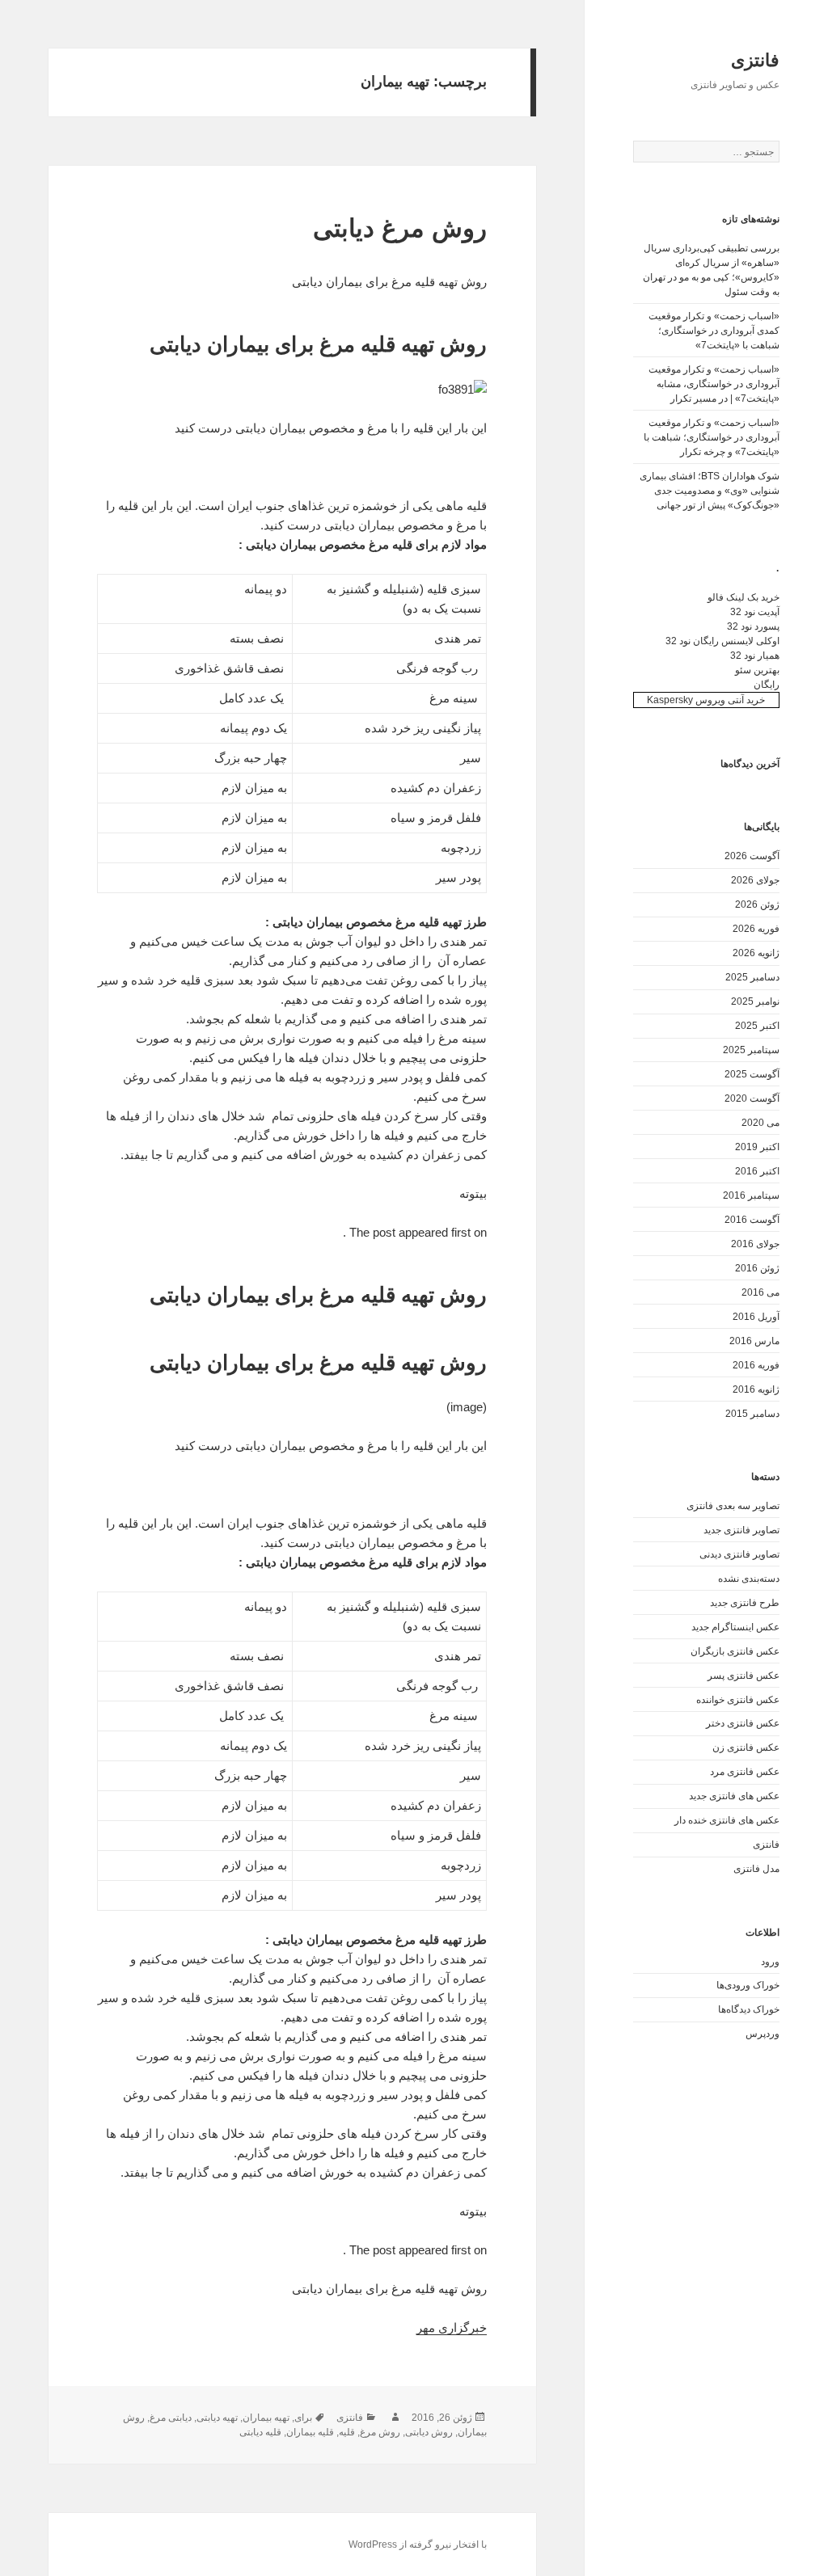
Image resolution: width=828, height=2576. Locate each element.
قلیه (347, 2432)
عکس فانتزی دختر (743, 1723)
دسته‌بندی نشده (749, 1579)
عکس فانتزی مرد (745, 1772)
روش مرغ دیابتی (400, 228)
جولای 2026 (755, 880)
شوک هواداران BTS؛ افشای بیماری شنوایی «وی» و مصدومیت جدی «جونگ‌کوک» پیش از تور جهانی (710, 491)
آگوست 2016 (752, 1220)
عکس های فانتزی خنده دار (727, 1820)
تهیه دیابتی (217, 2418)
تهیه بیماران (266, 2418)
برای (303, 2418)
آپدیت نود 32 (755, 612)
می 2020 (760, 1123)
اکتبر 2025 (757, 1026)
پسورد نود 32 (753, 626)
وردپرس (763, 2034)
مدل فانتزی (756, 1869)
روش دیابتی (429, 2432)
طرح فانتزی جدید (745, 1603)
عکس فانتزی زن (746, 1748)
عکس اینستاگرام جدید (735, 1627)
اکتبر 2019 (757, 1147)
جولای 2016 (755, 1244)
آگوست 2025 (752, 1074)
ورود (770, 1962)
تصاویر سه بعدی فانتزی (733, 1506)
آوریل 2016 (756, 1317)
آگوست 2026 (752, 856)
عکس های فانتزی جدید (734, 1796)
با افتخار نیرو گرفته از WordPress (418, 2544)
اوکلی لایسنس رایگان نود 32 (722, 641)
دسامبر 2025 (752, 977)
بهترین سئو (757, 670)
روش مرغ (380, 2432)
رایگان (767, 685)
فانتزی (755, 60)
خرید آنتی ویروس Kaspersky (706, 700)
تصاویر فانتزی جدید (741, 1530)
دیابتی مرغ (171, 2418)
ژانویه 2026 (756, 953)
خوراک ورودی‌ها (748, 1985)
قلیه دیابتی (260, 2432)
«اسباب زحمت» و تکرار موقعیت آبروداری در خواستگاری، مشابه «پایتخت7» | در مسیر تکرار (714, 384)
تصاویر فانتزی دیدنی (739, 1554)
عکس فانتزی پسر (744, 1676)
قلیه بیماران (310, 2432)
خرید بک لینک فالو (744, 597)
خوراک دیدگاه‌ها (749, 2009)
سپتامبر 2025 (751, 1050)
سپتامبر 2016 (751, 1195)
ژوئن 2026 (757, 904)
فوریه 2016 (756, 1365)
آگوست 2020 (752, 1098)
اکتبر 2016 (757, 1171)
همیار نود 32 (755, 656)
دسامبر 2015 (752, 1414)
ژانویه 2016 (756, 1389)
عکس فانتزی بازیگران (735, 1651)
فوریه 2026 (756, 929)
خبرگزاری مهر (452, 2327)
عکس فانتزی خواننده (738, 1700)
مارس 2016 (754, 1341)
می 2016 (760, 1292)
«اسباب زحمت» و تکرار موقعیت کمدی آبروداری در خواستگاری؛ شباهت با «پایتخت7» (714, 331)
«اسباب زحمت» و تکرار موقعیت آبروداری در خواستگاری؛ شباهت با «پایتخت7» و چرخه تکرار (712, 437)
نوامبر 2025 (755, 1001)
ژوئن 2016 (757, 1268)
